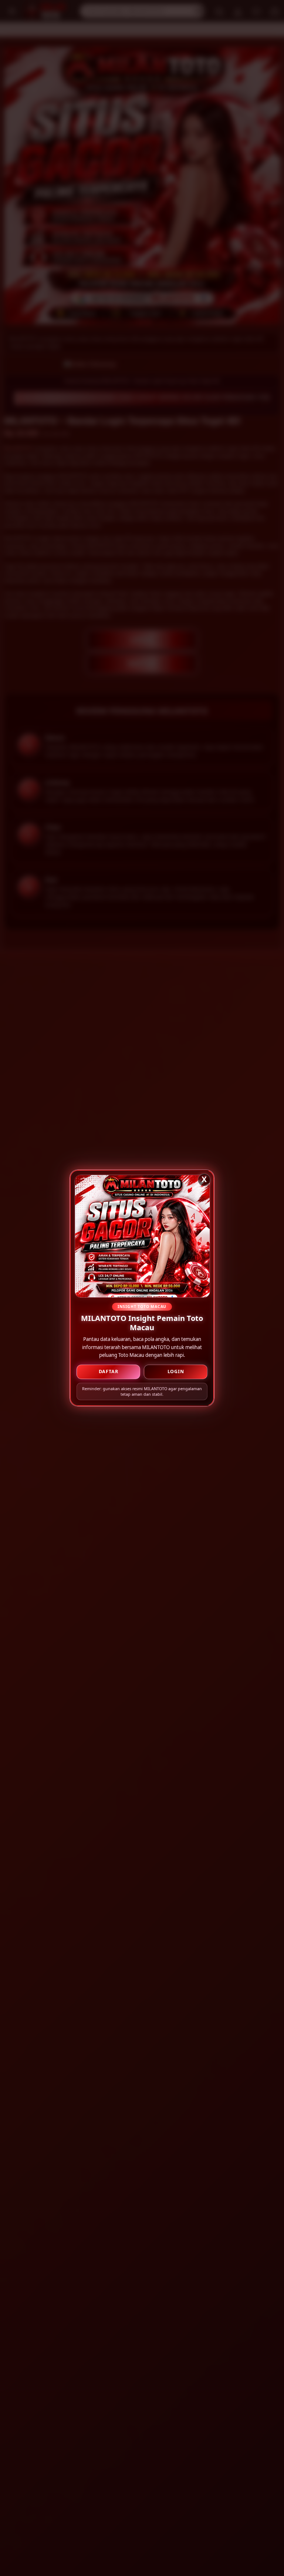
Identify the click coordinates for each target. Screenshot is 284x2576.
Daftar (109, 1371)
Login (176, 1371)
